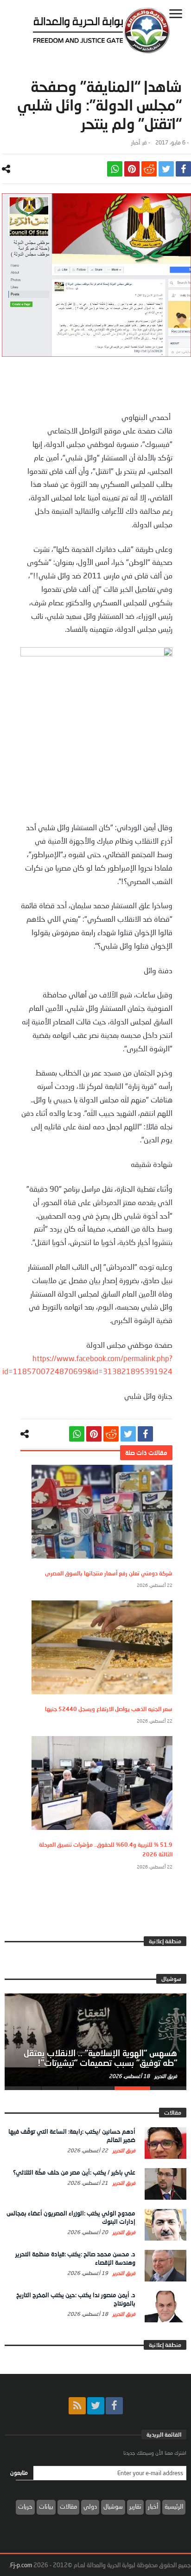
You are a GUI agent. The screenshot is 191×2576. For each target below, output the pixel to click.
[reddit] (149, 169)
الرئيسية (174, 2506)
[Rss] (77, 2406)
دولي (90, 2506)
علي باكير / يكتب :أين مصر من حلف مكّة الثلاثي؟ (74, 2172)
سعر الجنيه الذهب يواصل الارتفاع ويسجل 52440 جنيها (109, 1709)
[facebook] (183, 169)
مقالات (68, 2506)
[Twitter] (96, 2406)
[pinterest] (132, 169)
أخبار (136, 142)
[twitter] (166, 169)
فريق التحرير (165, 2076)
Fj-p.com (21, 2565)
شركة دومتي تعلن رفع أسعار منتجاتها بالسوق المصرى (109, 1573)
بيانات (46, 2506)
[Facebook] (114, 2406)
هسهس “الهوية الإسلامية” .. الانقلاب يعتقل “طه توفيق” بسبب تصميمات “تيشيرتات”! (100, 2058)
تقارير (135, 2506)
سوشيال (113, 2506)
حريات (25, 2506)
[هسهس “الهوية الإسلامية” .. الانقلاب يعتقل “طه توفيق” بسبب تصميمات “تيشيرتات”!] (95, 2040)
